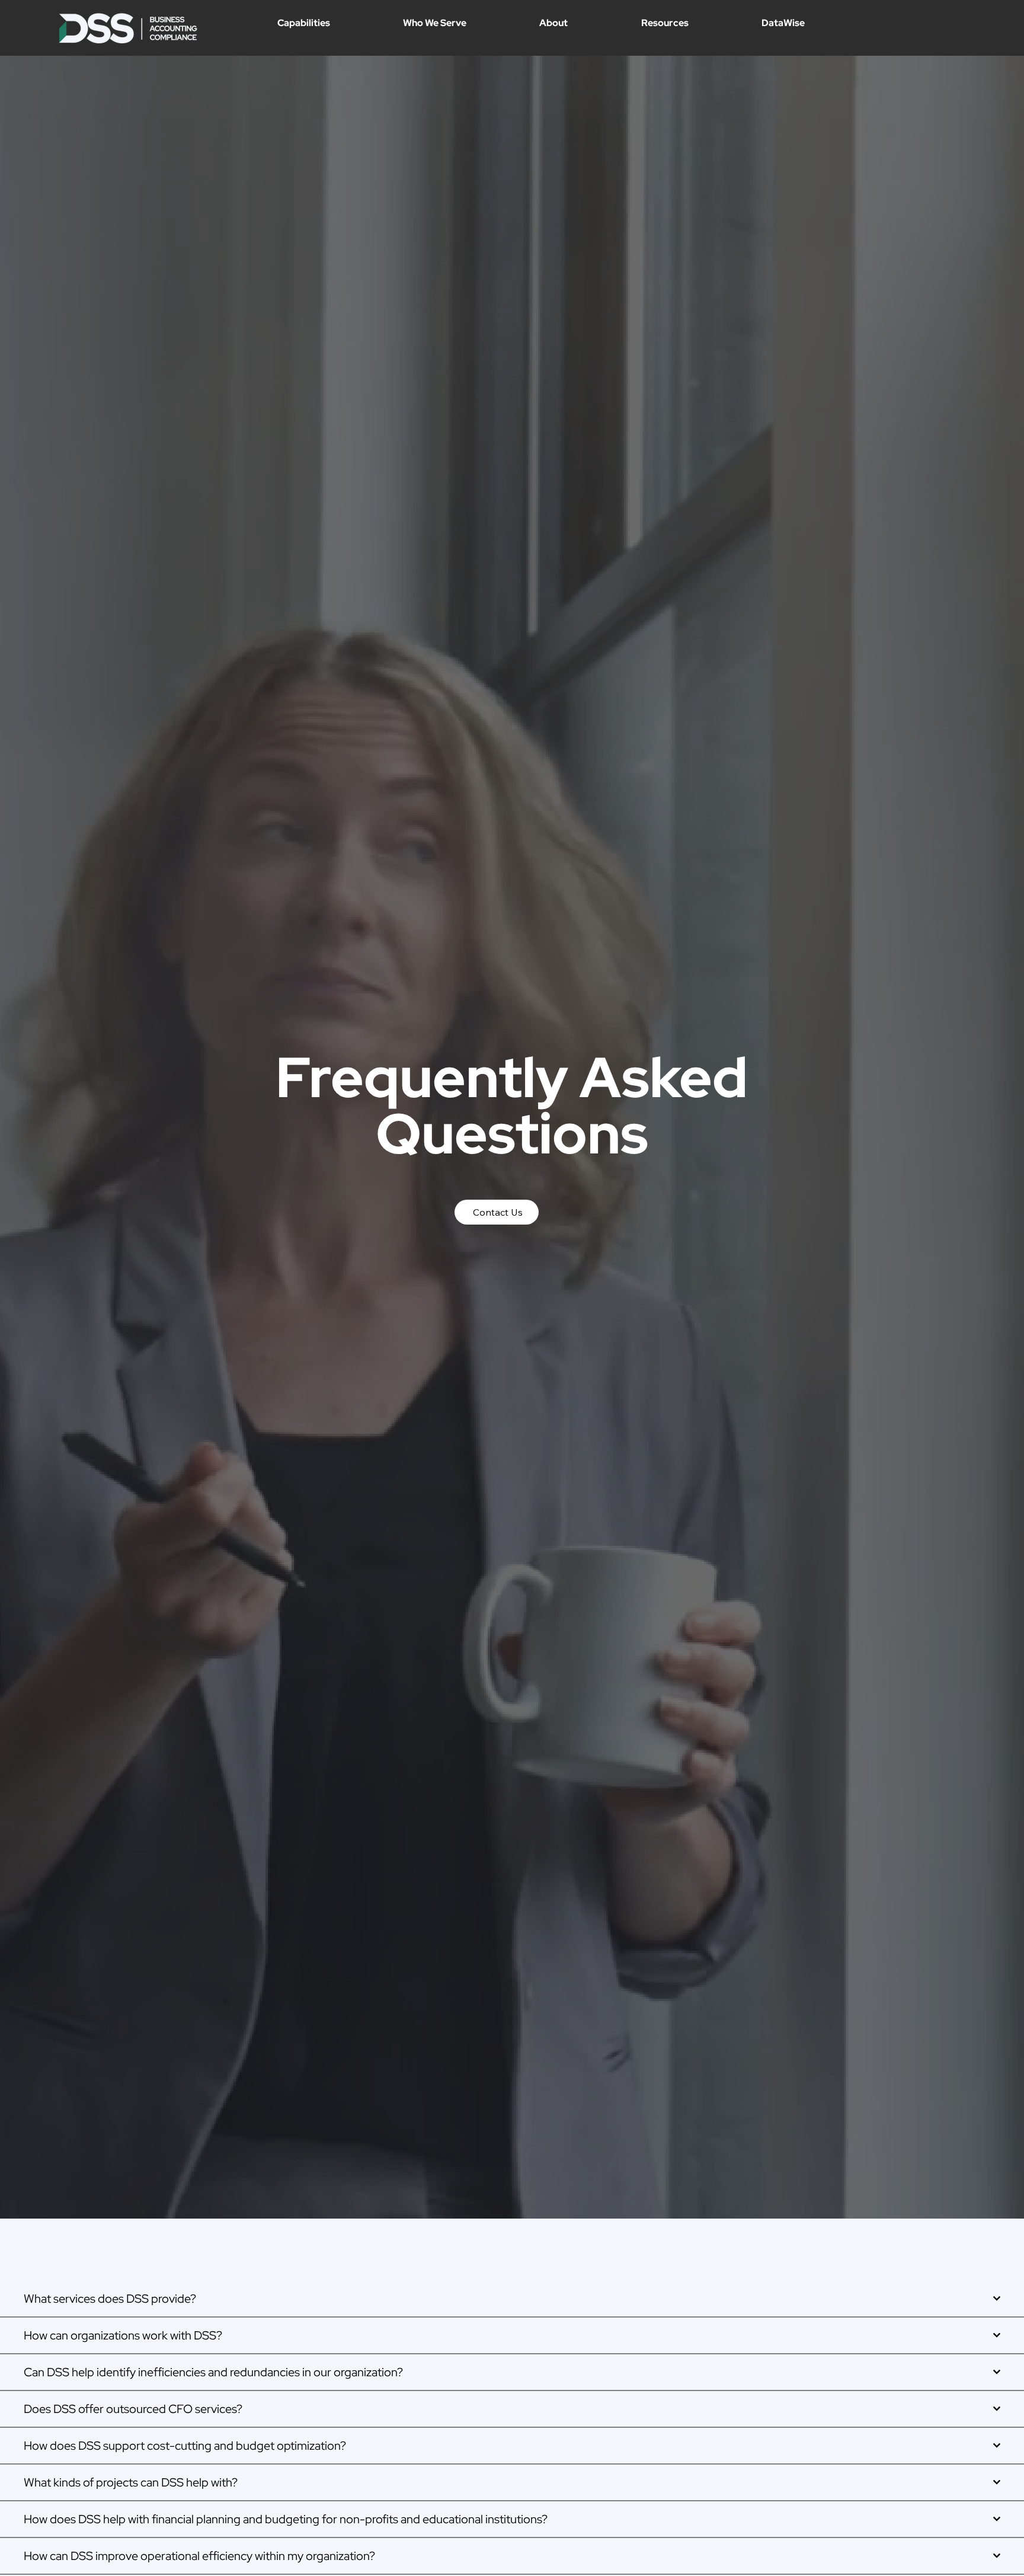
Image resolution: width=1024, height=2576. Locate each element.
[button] (339, 23)
